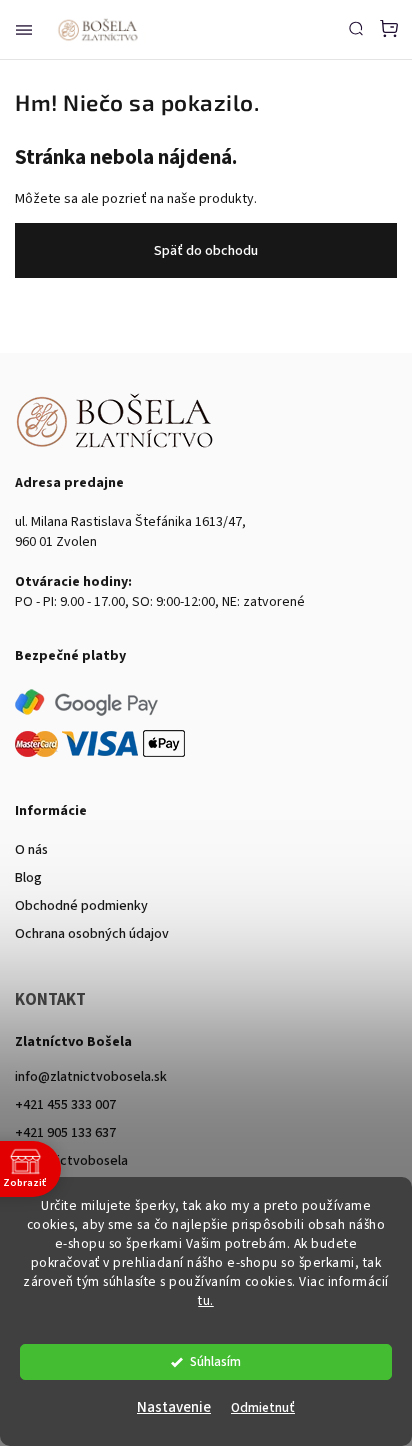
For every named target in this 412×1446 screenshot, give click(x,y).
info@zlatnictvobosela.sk (91, 1077)
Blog (28, 878)
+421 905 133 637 (65, 1133)
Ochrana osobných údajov (92, 934)
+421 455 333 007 (65, 1105)
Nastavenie (174, 1407)
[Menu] (24, 30)
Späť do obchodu (206, 251)
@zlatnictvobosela (71, 1161)
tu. (206, 1300)
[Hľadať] (356, 28)
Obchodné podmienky (81, 906)
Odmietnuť (263, 1407)
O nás (31, 850)
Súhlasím (215, 1361)
